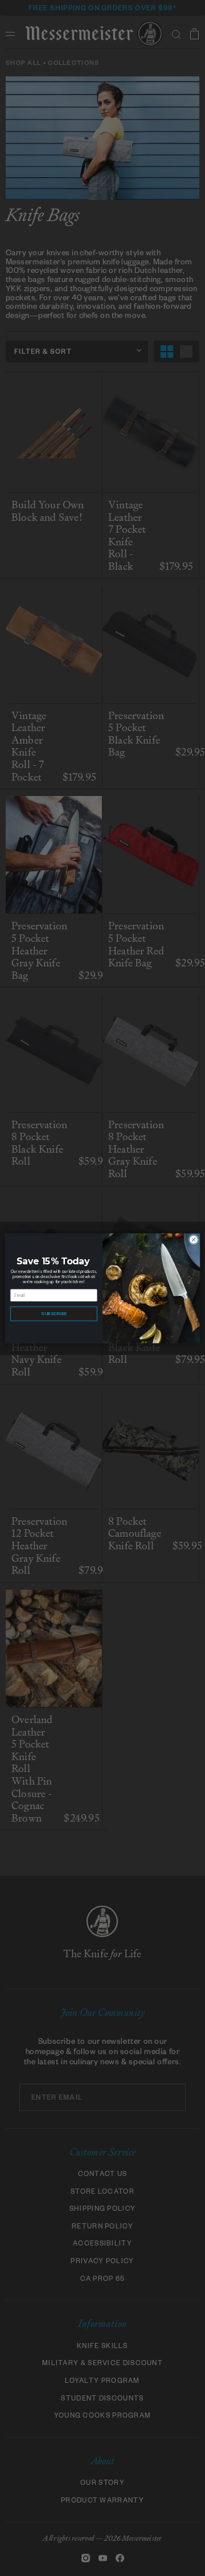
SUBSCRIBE (54, 1313)
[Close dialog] (193, 1239)
